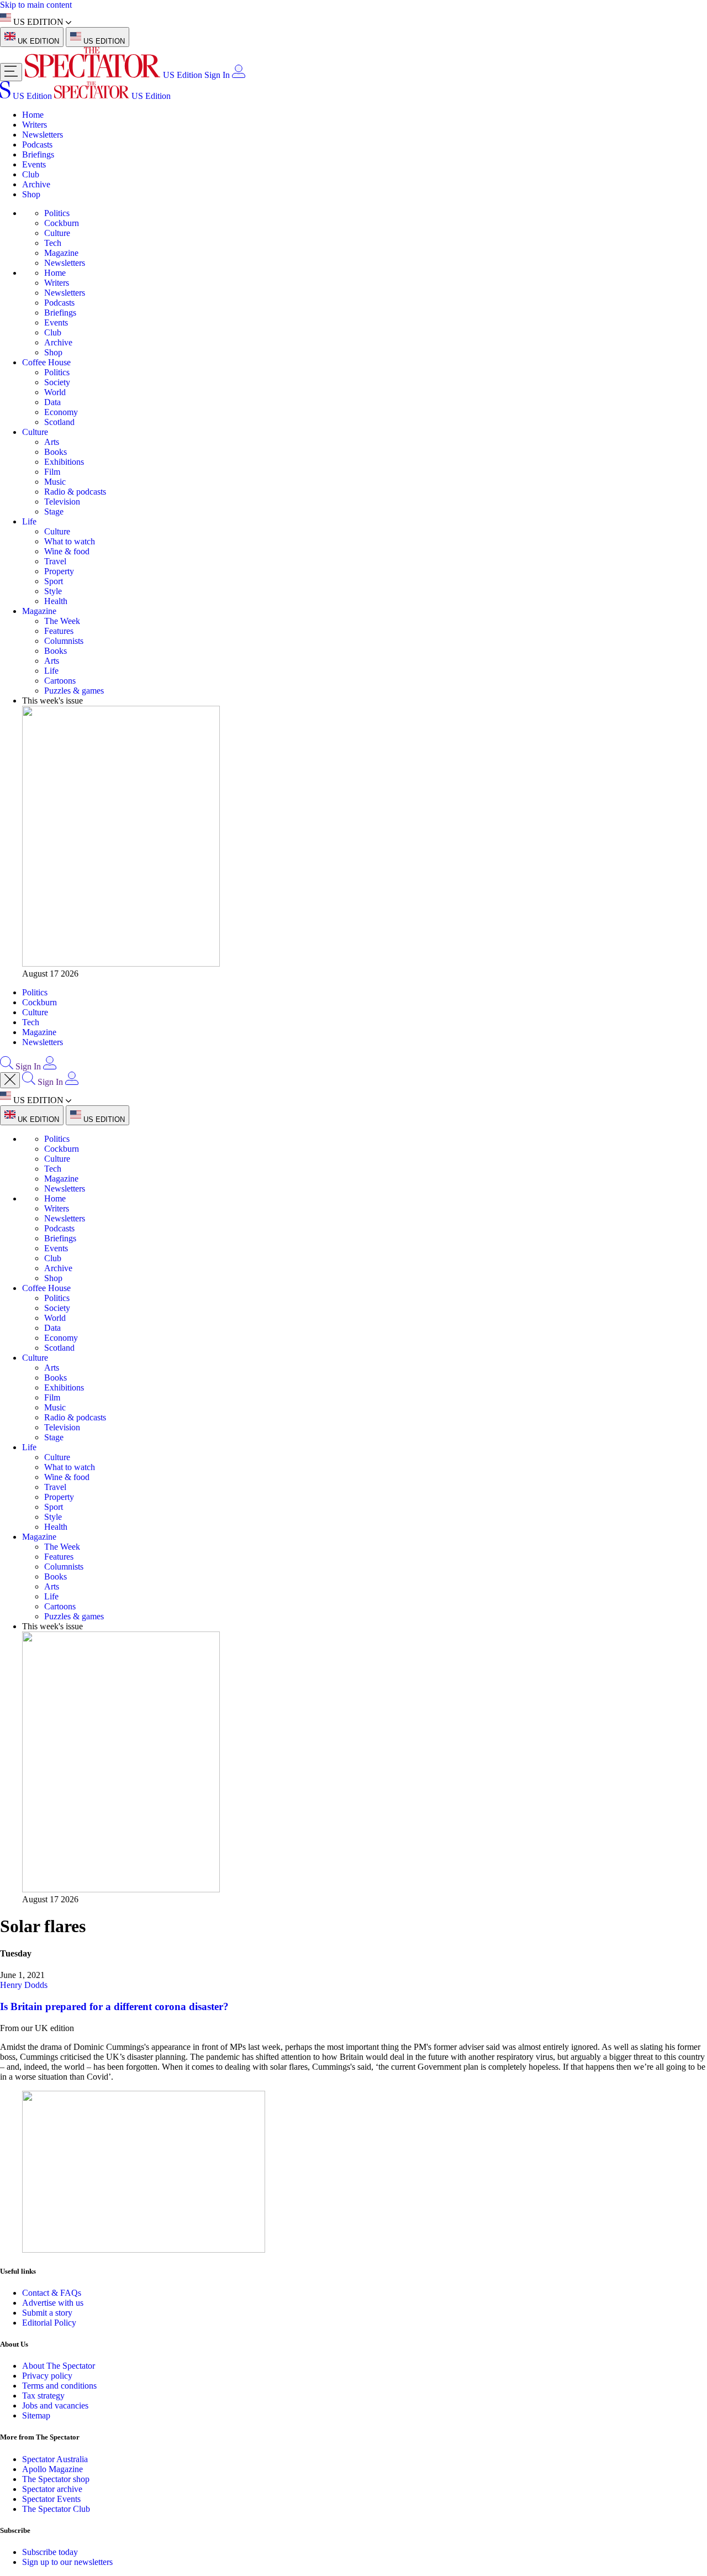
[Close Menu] (10, 1080)
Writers (35, 125)
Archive (36, 184)
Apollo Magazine (52, 2469)
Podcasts (37, 145)
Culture (57, 233)
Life (29, 521)
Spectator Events (51, 2499)
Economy (61, 412)
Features (59, 631)
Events (34, 164)
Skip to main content (36, 5)
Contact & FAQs (52, 2293)
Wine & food (67, 551)
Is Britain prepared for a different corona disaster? (114, 2006)
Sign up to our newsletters (67, 2562)
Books (56, 452)
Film (52, 472)
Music (55, 482)
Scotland (59, 422)
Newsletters (43, 135)
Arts (52, 442)
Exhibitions (64, 462)
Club (31, 174)
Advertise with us (53, 2303)
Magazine (61, 253)
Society (57, 382)
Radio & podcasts (75, 492)
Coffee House (46, 362)
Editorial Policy (49, 2323)
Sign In (217, 75)
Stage (54, 511)
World (55, 392)
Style (53, 591)
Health (56, 601)
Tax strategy (43, 2396)
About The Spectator (59, 2366)
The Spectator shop (56, 2479)
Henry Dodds (24, 1985)
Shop (31, 194)
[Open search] (7, 1066)
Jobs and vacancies (55, 2406)
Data (52, 402)
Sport (54, 581)
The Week (62, 621)
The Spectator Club (56, 2509)
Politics (57, 213)
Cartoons (60, 681)
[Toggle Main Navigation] (11, 72)
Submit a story (47, 2313)
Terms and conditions (59, 2386)
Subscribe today (50, 2552)
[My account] (239, 75)
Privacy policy (47, 2376)
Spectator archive (52, 2489)
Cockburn (62, 223)
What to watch (70, 541)
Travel (55, 561)
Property (59, 571)
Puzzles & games (74, 691)
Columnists (64, 641)
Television (62, 502)
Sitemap (36, 2415)
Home (33, 115)
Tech (53, 243)
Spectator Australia (55, 2459)
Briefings (38, 154)
